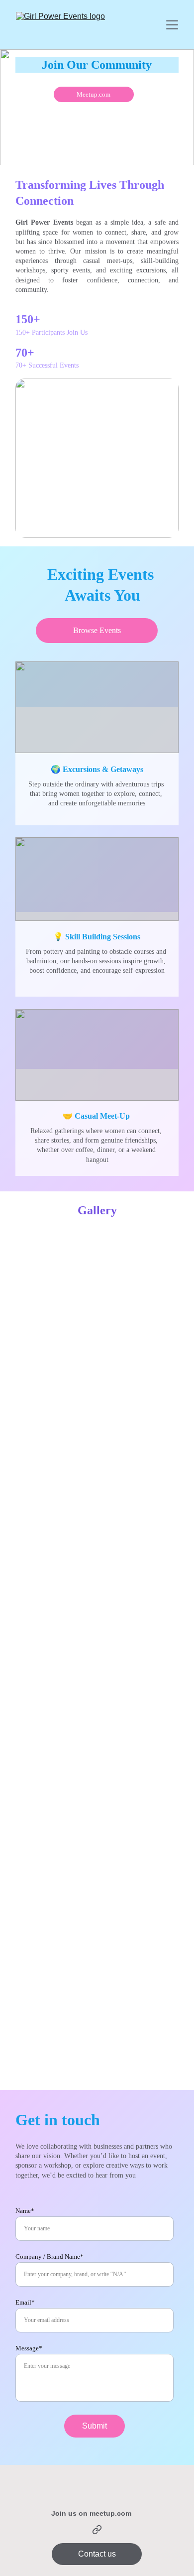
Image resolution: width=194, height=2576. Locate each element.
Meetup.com (94, 94)
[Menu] (172, 25)
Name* (25, 2211)
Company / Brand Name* (49, 2256)
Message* (29, 2348)
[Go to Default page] (97, 2530)
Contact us (97, 2554)
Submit (95, 2426)
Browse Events (97, 630)
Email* (25, 2302)
